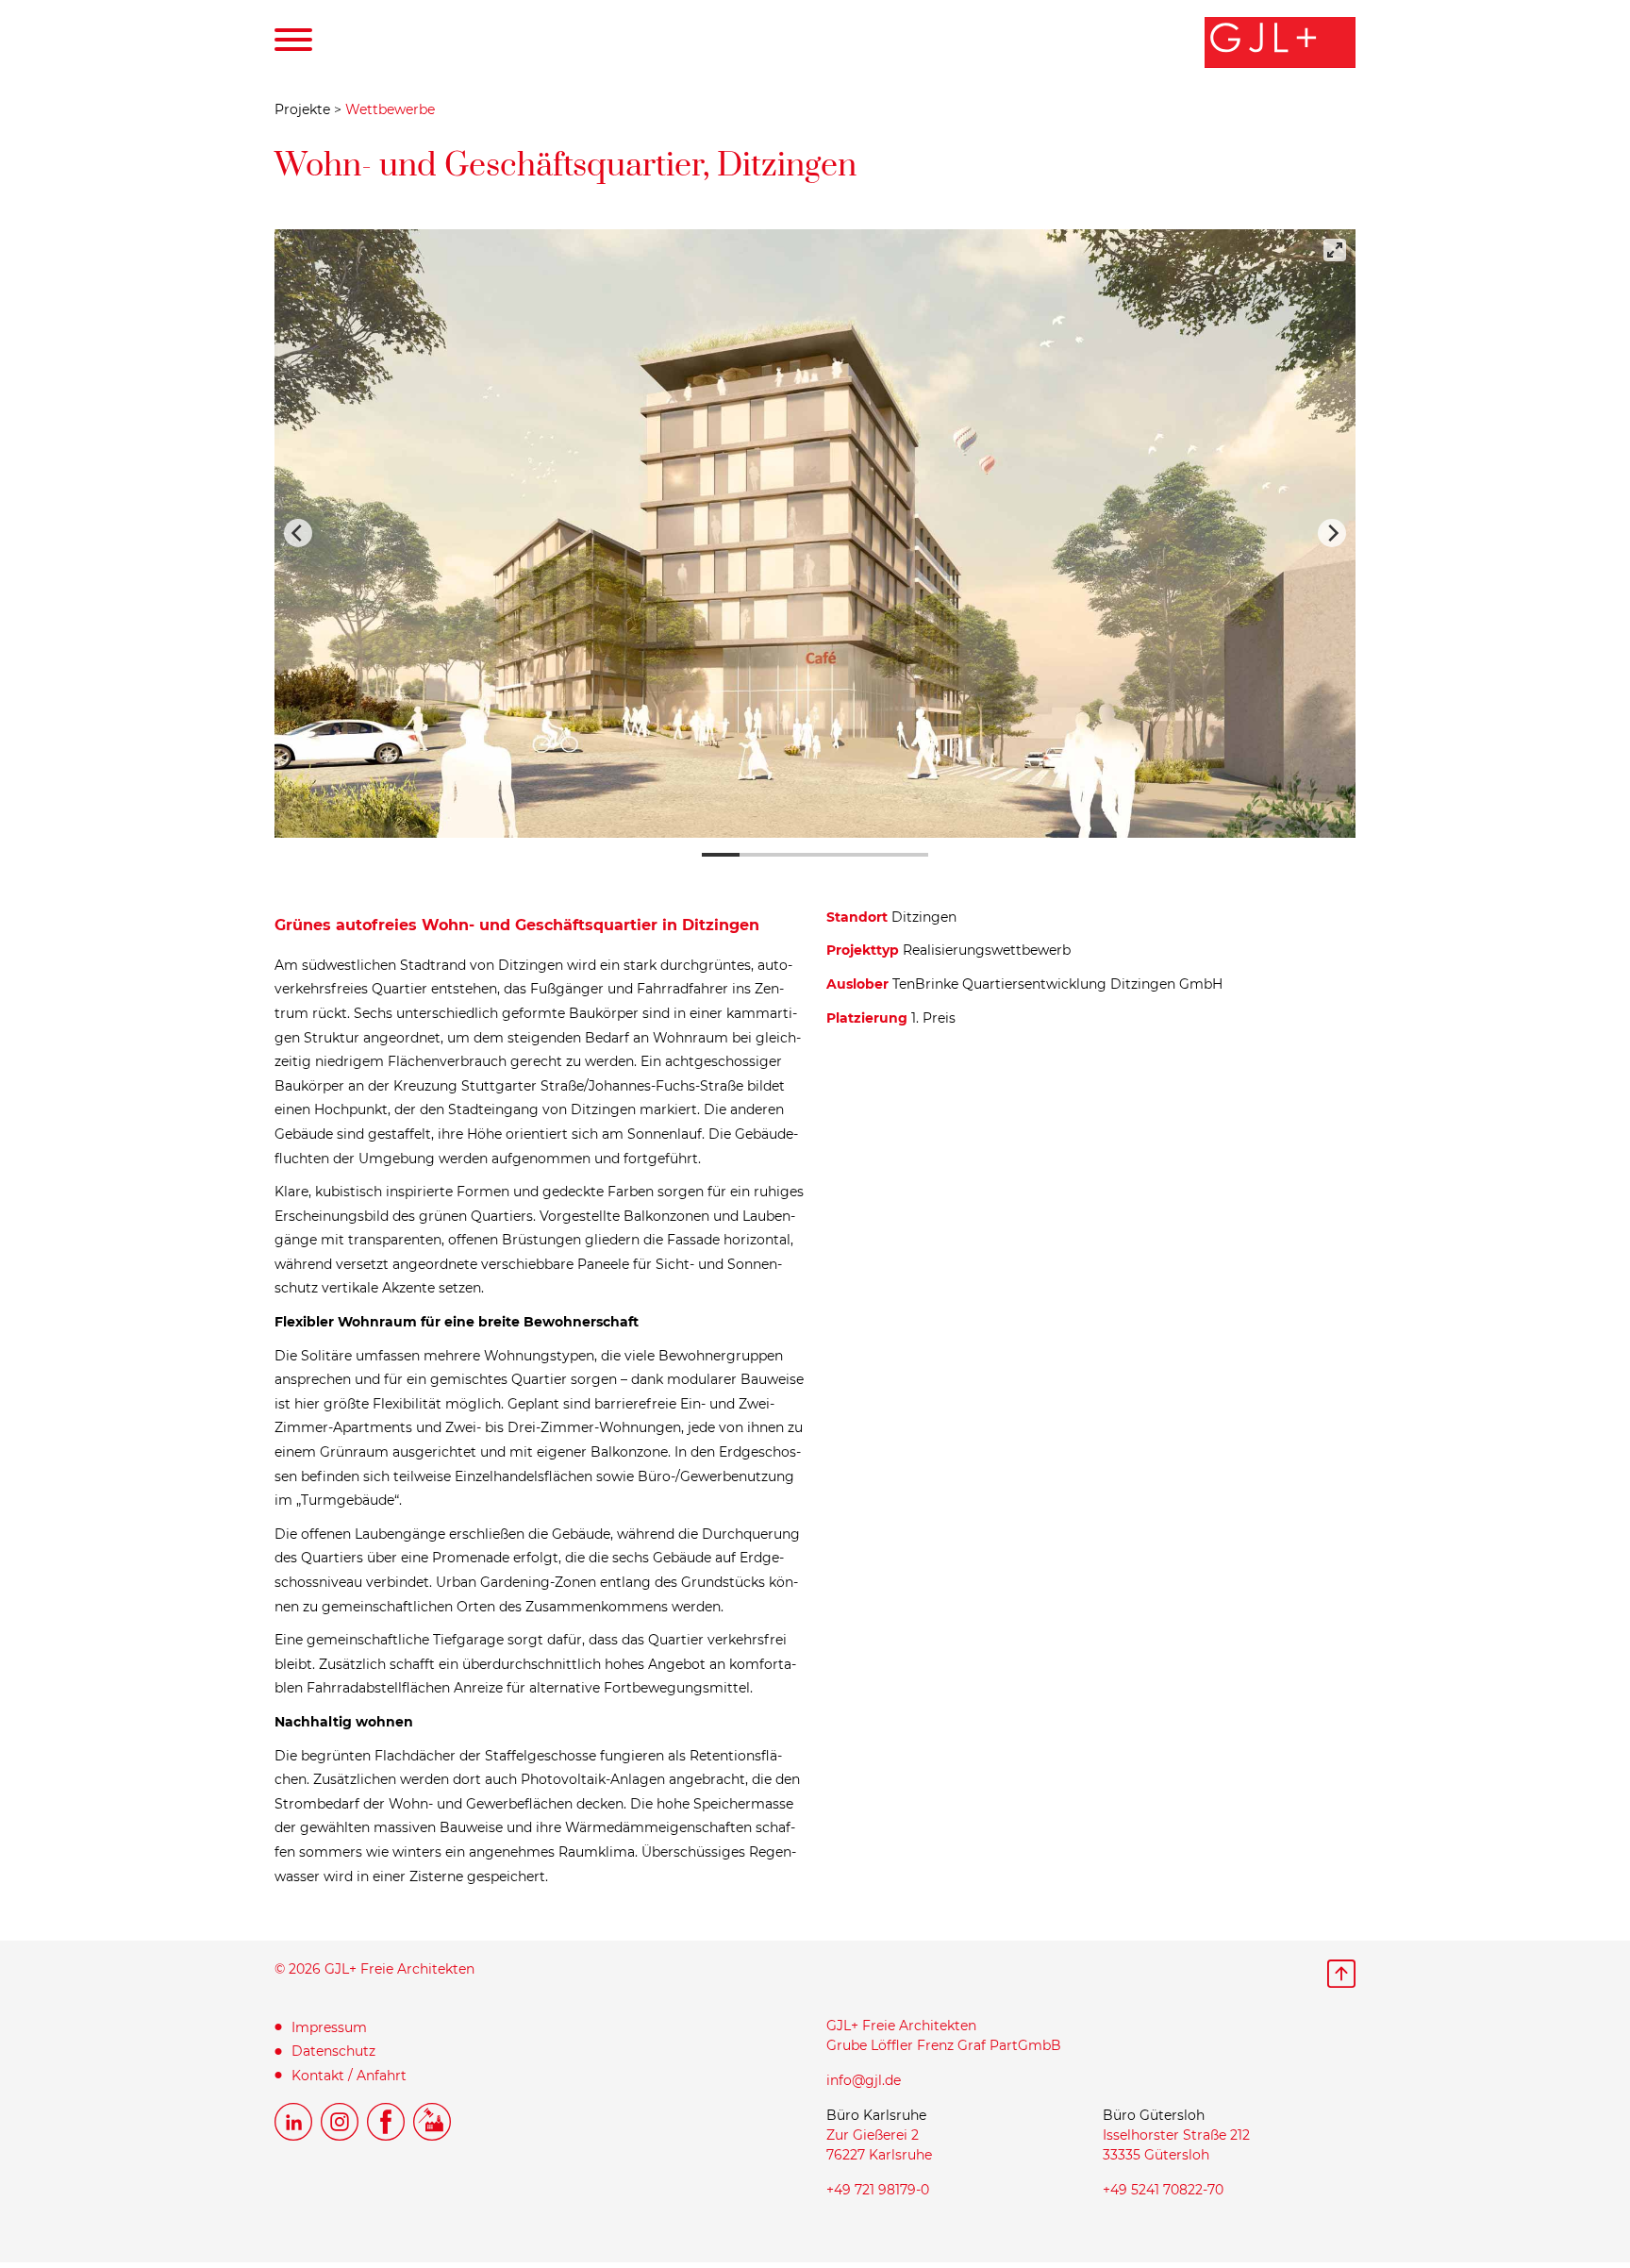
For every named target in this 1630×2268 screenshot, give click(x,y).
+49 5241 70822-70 (1163, 2190)
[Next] (1332, 533)
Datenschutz (333, 2051)
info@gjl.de (864, 2080)
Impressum (329, 2027)
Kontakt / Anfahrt (349, 2076)
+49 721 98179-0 (878, 2190)
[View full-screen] (1335, 250)
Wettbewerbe (390, 109)
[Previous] (298, 533)
